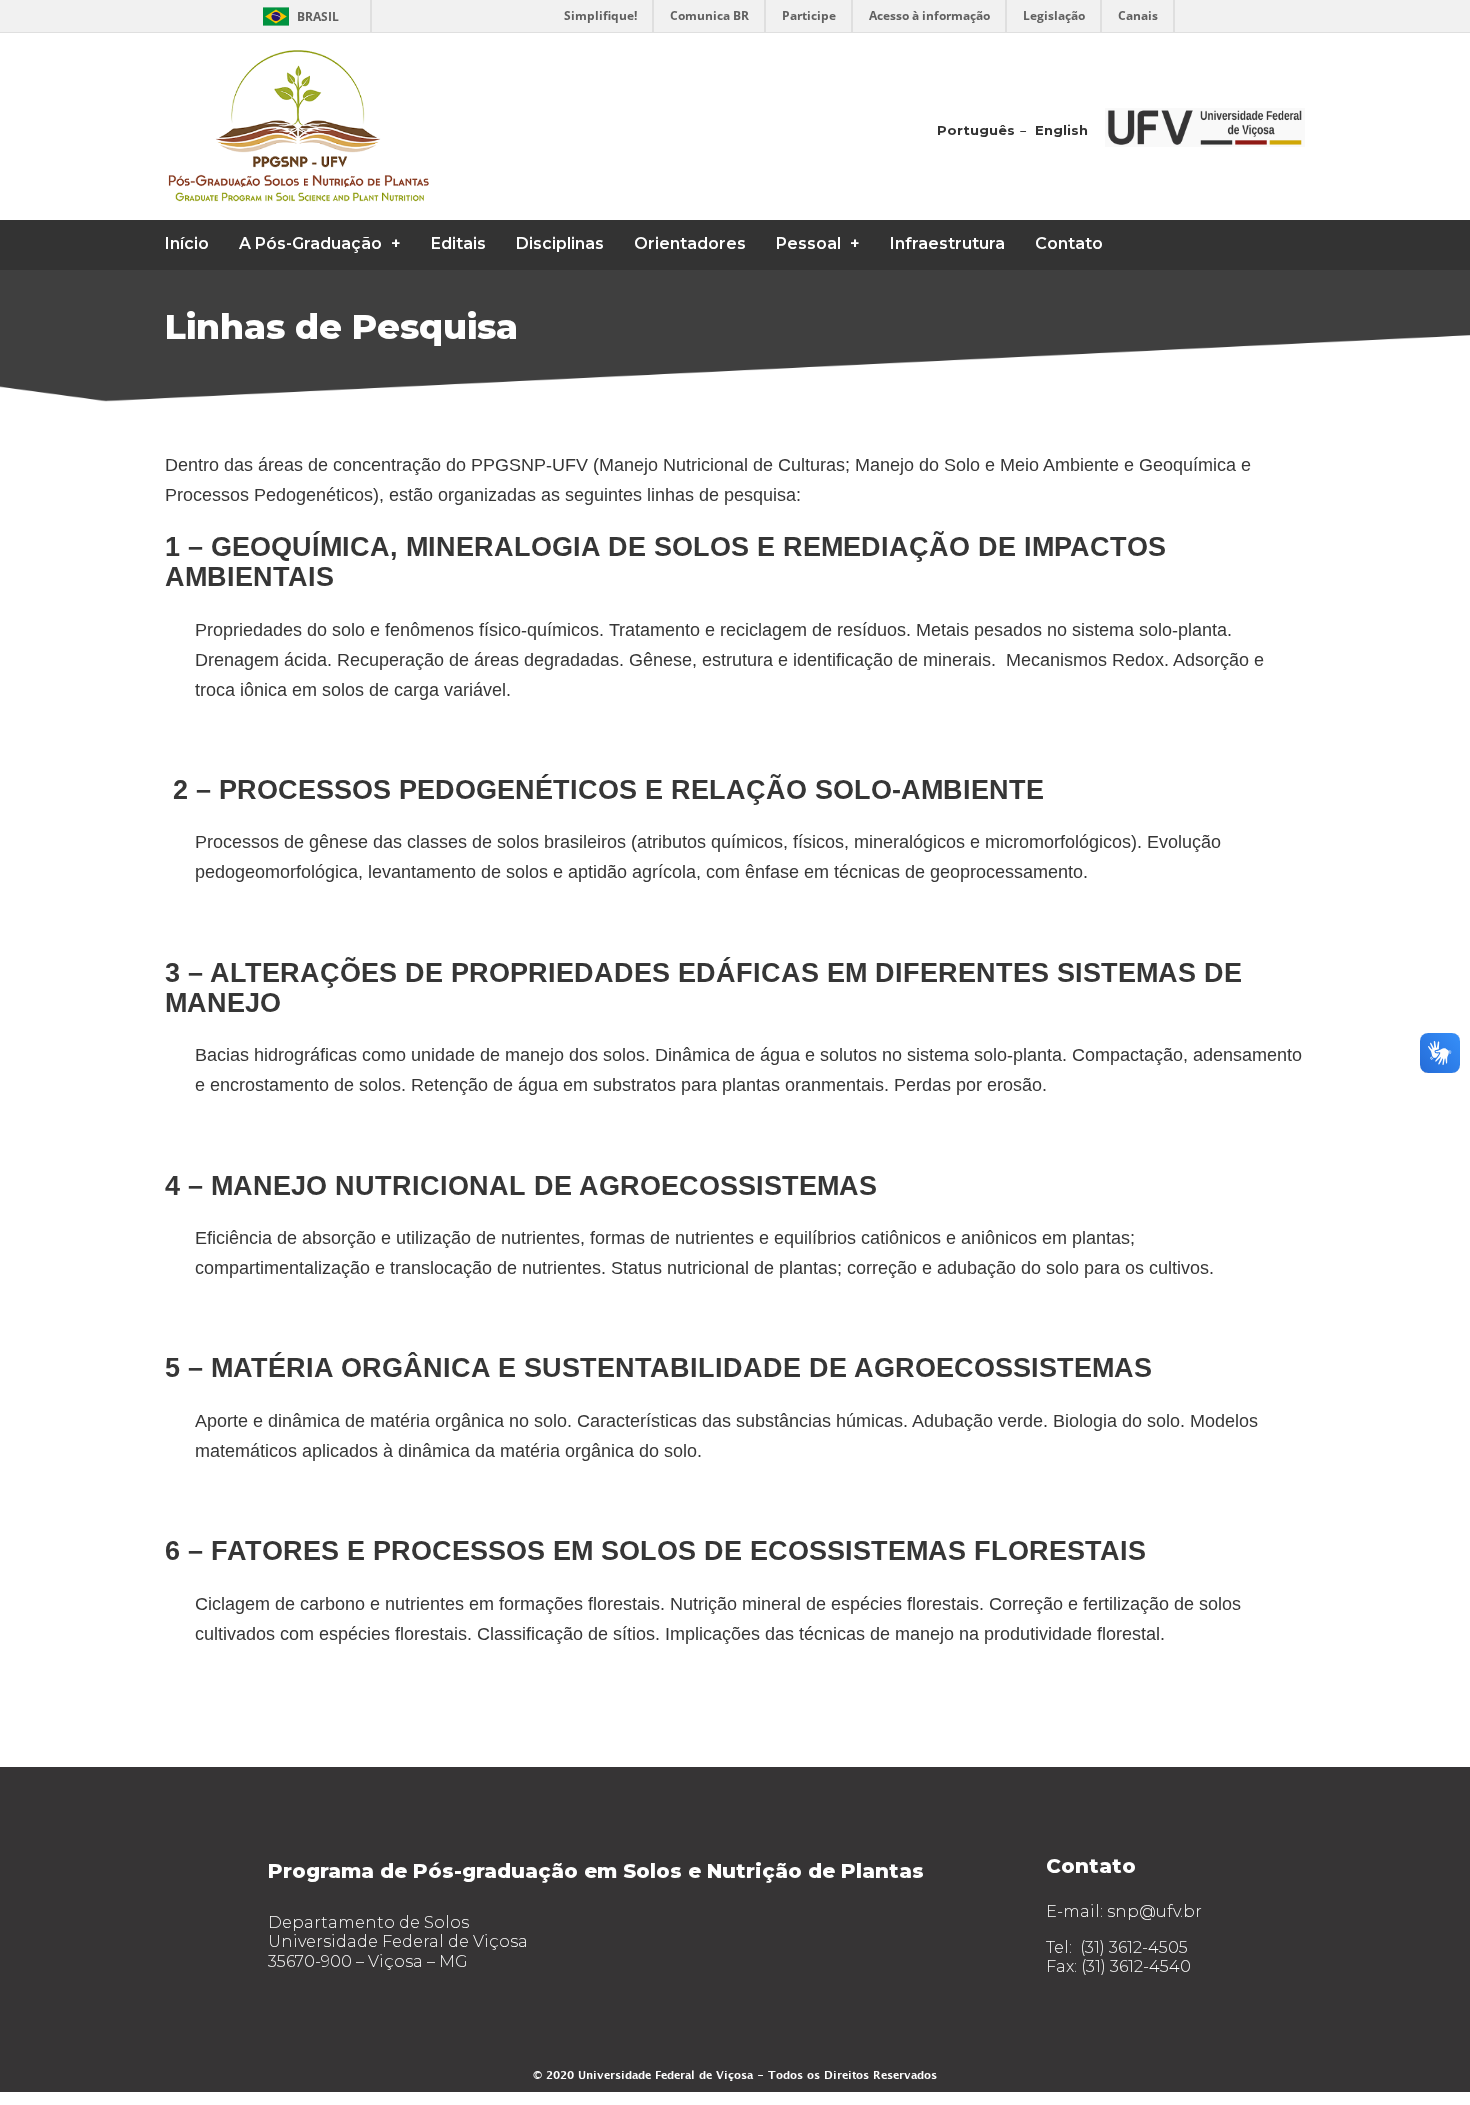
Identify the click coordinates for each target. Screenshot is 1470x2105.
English (1061, 130)
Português (976, 130)
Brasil (318, 16)
